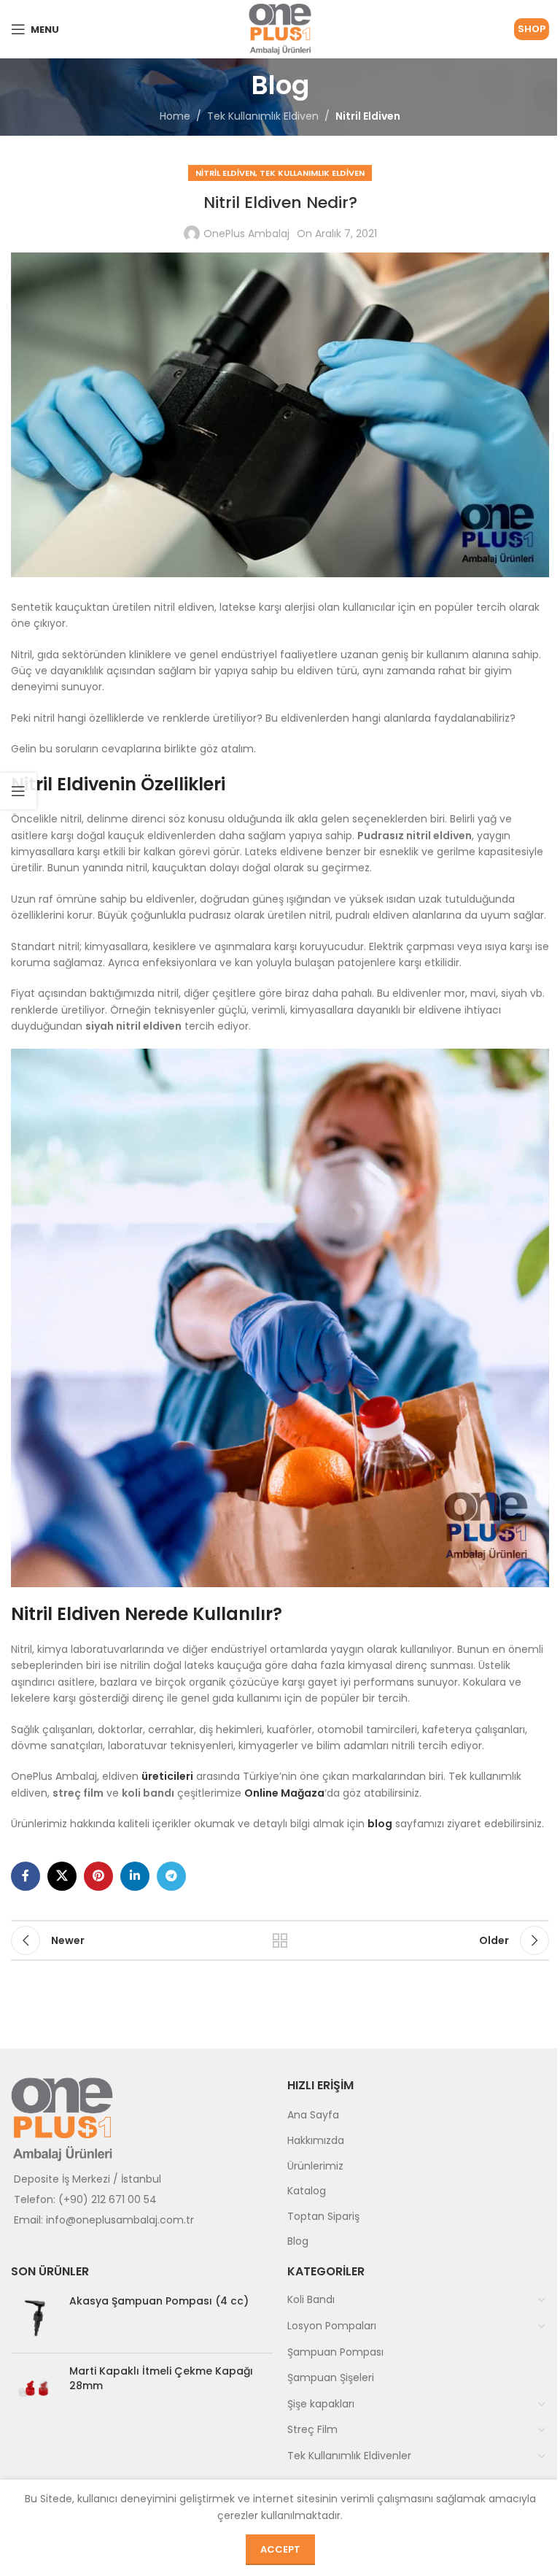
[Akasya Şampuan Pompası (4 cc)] (35, 2318)
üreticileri (167, 1776)
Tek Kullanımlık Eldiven (263, 116)
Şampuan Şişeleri (331, 2378)
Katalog (307, 2191)
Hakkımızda (316, 2140)
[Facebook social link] (26, 1876)
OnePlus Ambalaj (246, 234)
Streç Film (312, 2429)
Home (175, 116)
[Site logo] (280, 28)
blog (380, 1824)
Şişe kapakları (321, 2404)
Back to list (280, 1940)
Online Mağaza (284, 1793)
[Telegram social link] (171, 1876)
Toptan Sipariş (323, 2216)
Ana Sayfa (313, 2115)
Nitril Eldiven (368, 116)
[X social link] (62, 1876)
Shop (532, 29)
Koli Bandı (311, 2299)
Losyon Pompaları (332, 2326)
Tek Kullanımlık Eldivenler (349, 2456)
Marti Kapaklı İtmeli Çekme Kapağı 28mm (161, 2379)
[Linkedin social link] (135, 1876)
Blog (298, 2241)
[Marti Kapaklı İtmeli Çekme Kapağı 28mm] (35, 2388)
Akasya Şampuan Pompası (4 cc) (159, 2301)
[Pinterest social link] (98, 1876)
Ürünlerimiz (315, 2166)
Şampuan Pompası (335, 2352)
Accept (280, 2549)
